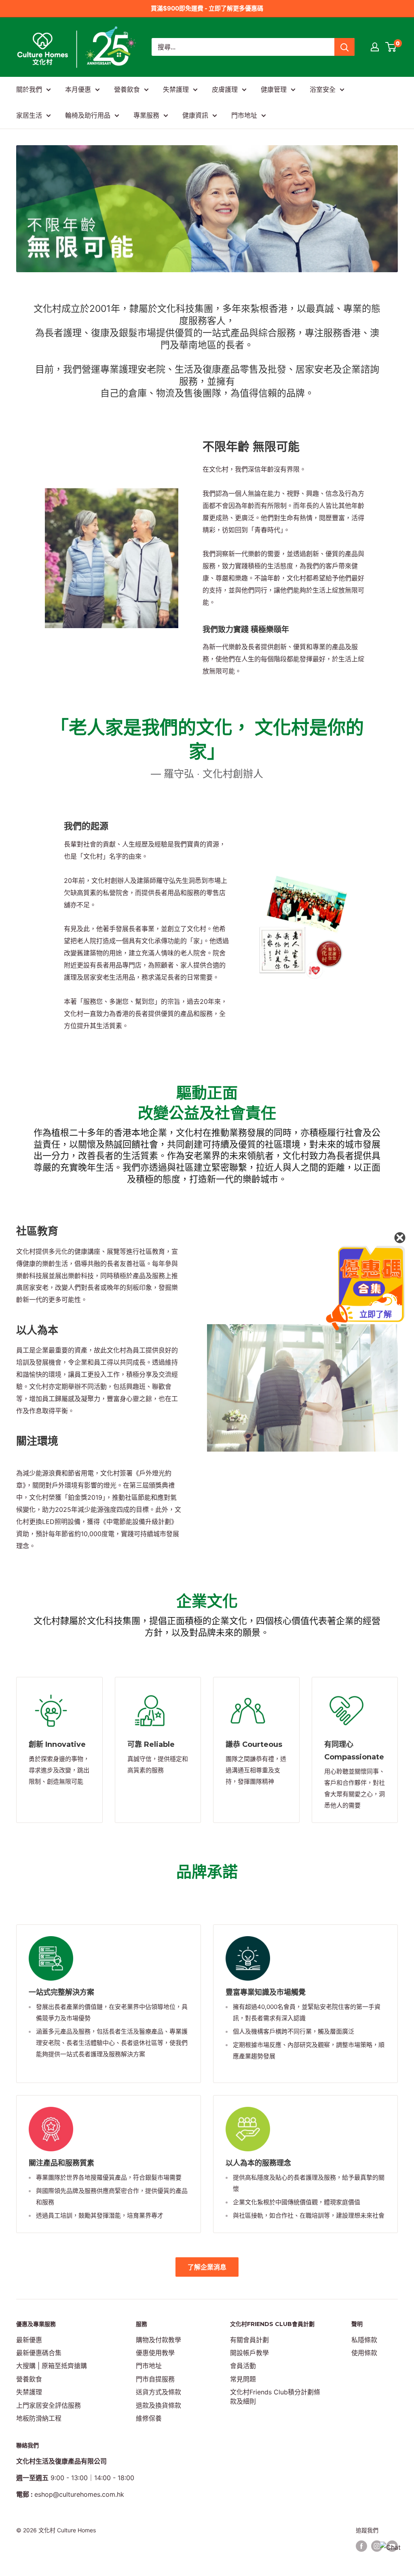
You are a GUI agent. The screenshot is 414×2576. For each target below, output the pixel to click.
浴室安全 (323, 89)
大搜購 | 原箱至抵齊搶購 (52, 2366)
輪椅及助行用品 (88, 115)
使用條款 (364, 2353)
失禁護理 (176, 89)
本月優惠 (78, 89)
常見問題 (243, 2379)
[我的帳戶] (375, 47)
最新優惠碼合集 (39, 2353)
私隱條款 (364, 2340)
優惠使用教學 (155, 2353)
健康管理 (274, 89)
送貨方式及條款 (158, 2392)
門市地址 (244, 115)
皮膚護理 (225, 89)
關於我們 (29, 89)
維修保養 (149, 2418)
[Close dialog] (400, 1238)
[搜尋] (344, 47)
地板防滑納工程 (39, 2418)
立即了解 (376, 1314)
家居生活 (29, 115)
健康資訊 (195, 115)
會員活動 (243, 2366)
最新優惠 (29, 2340)
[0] (391, 47)
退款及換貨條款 (158, 2405)
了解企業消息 (207, 2267)
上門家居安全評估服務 (49, 2405)
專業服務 (146, 115)
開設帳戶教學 (249, 2353)
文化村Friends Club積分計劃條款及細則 (275, 2396)
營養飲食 (127, 89)
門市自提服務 (155, 2379)
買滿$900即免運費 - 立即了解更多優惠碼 (207, 8)
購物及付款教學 (158, 2340)
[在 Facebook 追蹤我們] (361, 2546)
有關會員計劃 (249, 2340)
